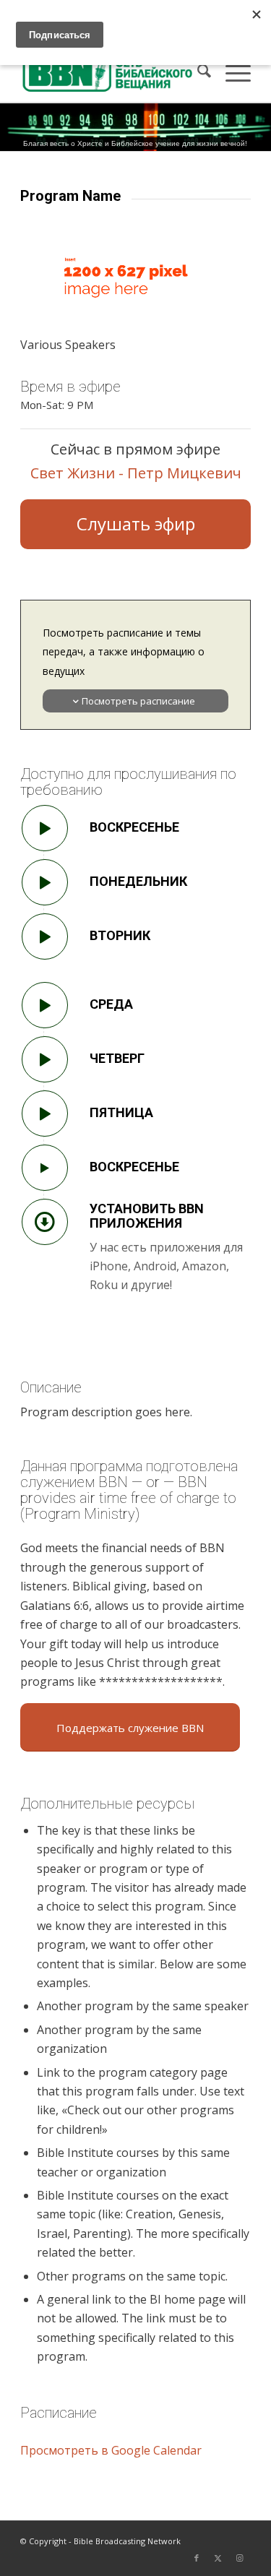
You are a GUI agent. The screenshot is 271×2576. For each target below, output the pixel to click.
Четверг (117, 1058)
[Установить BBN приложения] (45, 1222)
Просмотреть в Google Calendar (111, 2450)
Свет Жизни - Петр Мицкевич (136, 473)
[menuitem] (197, 73)
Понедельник (138, 881)
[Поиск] (197, 73)
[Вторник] (45, 936)
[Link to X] (218, 2558)
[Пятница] (45, 1113)
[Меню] (231, 73)
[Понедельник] (45, 882)
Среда (111, 1004)
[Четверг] (45, 1059)
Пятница (121, 1112)
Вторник (120, 935)
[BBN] (112, 73)
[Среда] (45, 1005)
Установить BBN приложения (147, 1216)
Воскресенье (134, 827)
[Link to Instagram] (240, 2558)
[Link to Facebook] (197, 2558)
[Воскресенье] (45, 828)
